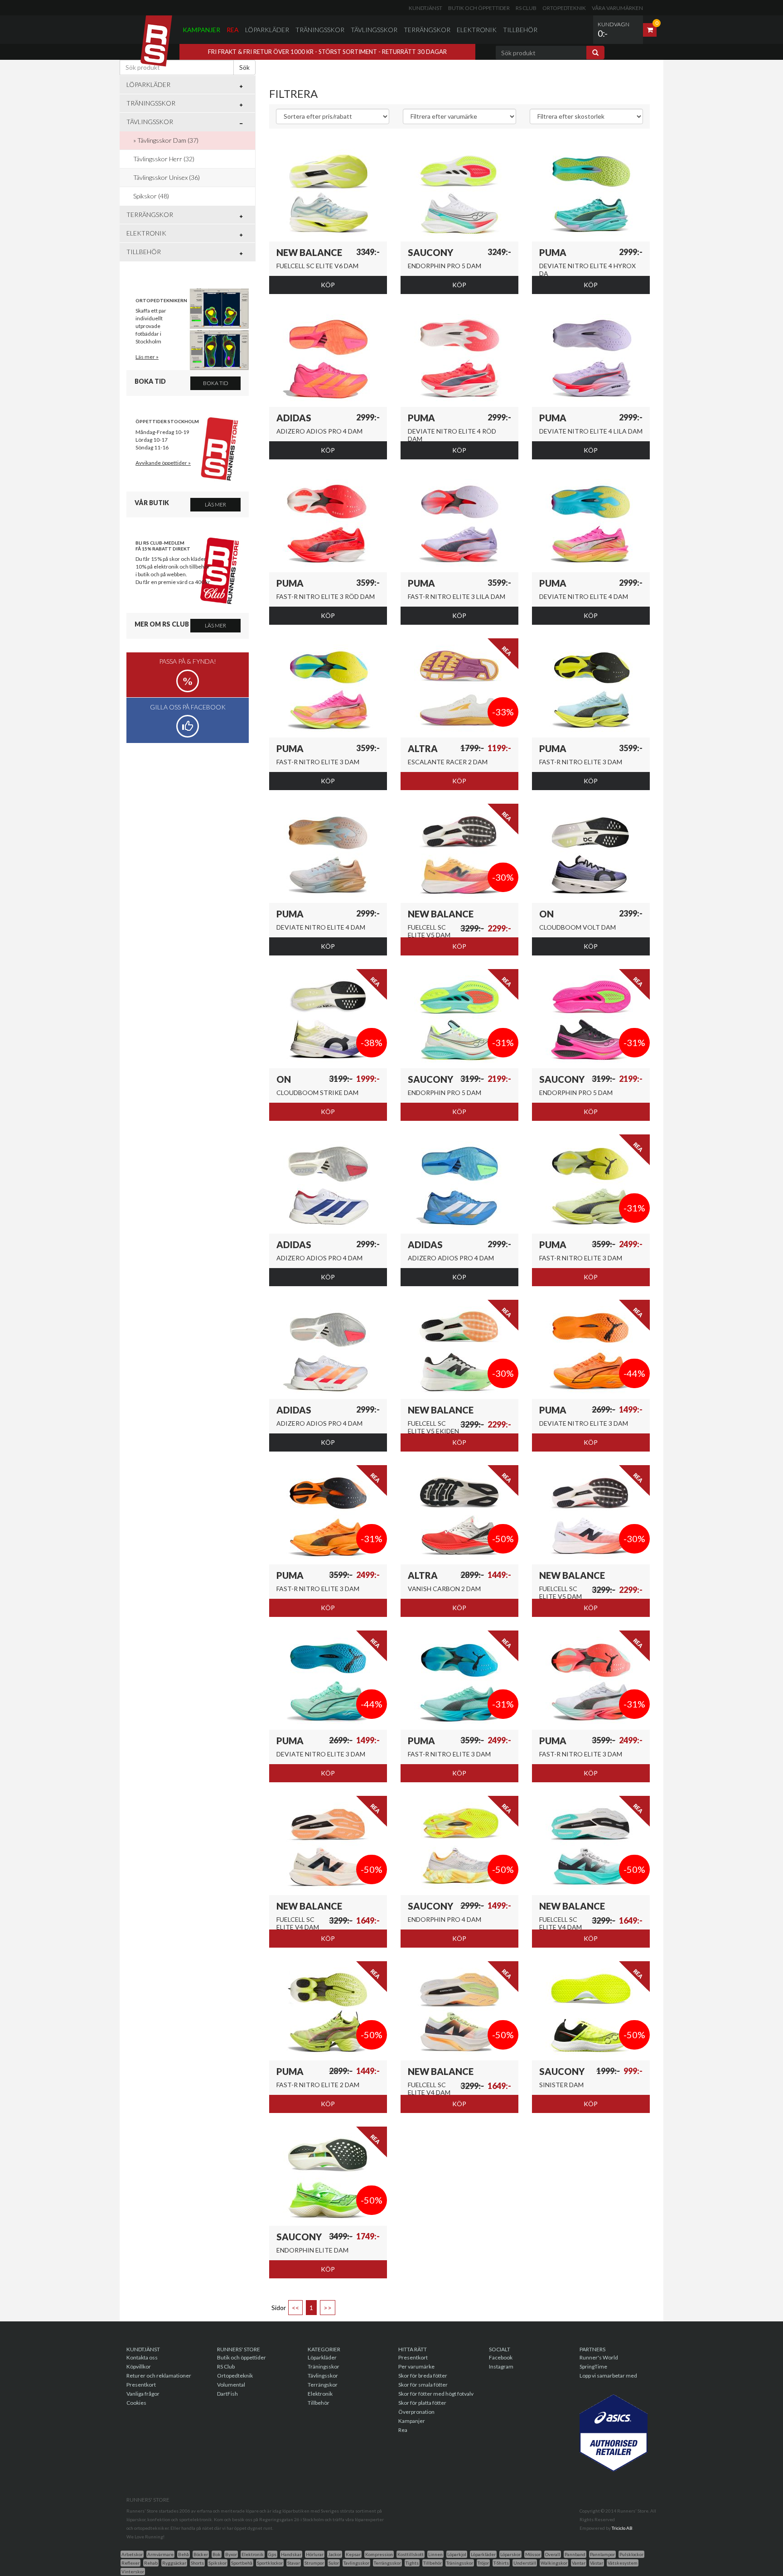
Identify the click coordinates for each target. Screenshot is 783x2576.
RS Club (526, 8)
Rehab (151, 2563)
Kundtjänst (425, 8)
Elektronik (477, 30)
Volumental (231, 2385)
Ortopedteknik (564, 8)
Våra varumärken (617, 8)
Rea (233, 30)
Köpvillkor (139, 2366)
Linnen (435, 2554)
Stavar (294, 2563)
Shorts (197, 2563)
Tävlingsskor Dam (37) (168, 140)
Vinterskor (133, 2571)
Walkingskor (554, 2563)
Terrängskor (427, 30)
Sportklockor (270, 2563)
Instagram (501, 2366)
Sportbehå (242, 2563)
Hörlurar (315, 2554)
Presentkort (141, 2385)
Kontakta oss (142, 2357)
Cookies (136, 2403)
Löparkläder (267, 30)
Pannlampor (602, 2554)
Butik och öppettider (479, 8)
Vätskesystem (623, 2563)
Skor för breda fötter (423, 2376)
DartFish (227, 2394)
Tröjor (483, 2563)
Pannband (575, 2554)
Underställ (525, 2563)
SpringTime (593, 2366)
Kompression (379, 2554)
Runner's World (599, 2357)
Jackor (335, 2554)
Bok (217, 2554)
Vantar (579, 2563)
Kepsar (353, 2554)
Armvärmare (160, 2554)
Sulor (334, 2563)
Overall (553, 2554)
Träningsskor (320, 30)
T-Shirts (501, 2563)
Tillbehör (520, 30)
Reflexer (130, 2563)
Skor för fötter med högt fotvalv (436, 2394)
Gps (272, 2554)
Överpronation (416, 2412)
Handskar (291, 2554)
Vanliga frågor (143, 2394)
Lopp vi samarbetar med (608, 2376)
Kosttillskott (411, 2554)
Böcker (201, 2554)
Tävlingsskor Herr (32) (164, 159)
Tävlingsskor (374, 30)
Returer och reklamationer (159, 2376)
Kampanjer (201, 30)
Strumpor (314, 2563)
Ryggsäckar (174, 2563)
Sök (244, 67)
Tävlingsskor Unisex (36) (167, 177)
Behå (184, 2554)
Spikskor (217, 2563)
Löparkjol (457, 2554)
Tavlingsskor (356, 2563)
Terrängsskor (387, 2563)
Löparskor (510, 2554)
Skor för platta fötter (422, 2403)
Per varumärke (416, 2366)
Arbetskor (132, 2554)
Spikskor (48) (151, 196)
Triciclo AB (622, 2528)
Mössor (533, 2554)
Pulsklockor (631, 2554)
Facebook (501, 2357)
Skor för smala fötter (423, 2385)
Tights (412, 2563)
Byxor (231, 2554)
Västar (597, 2563)
